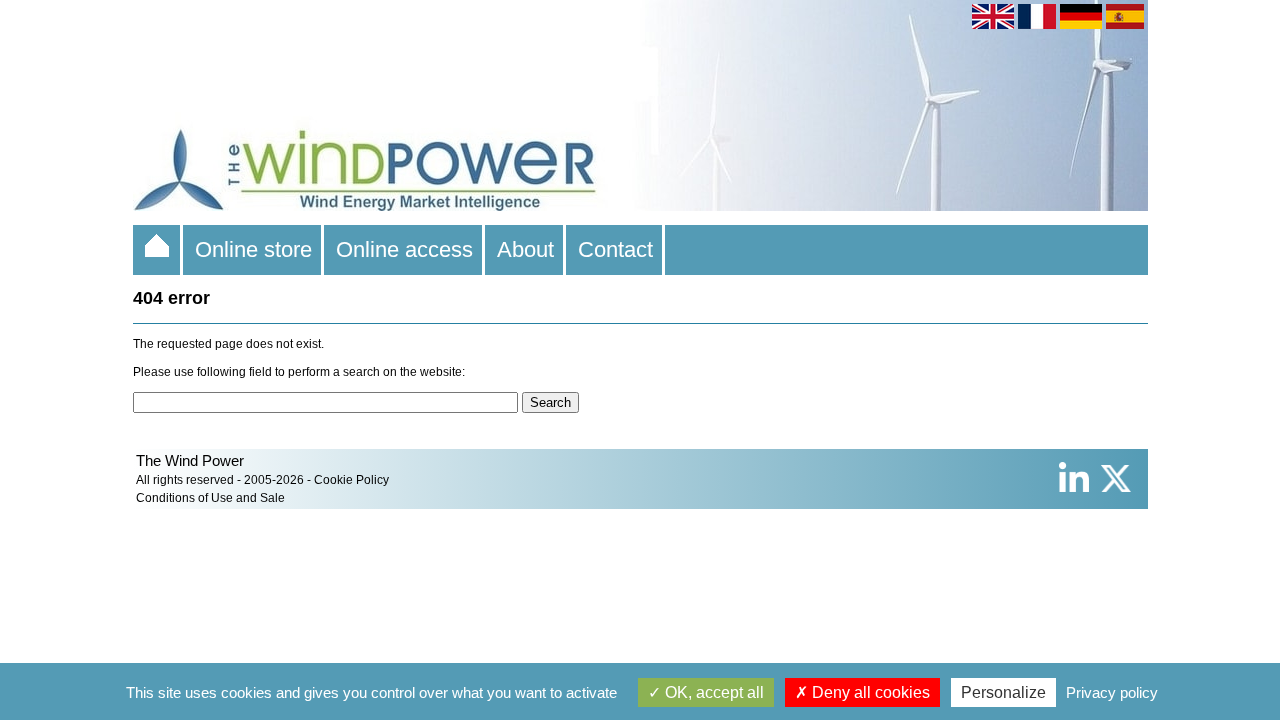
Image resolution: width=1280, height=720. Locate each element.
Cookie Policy (351, 480)
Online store (253, 249)
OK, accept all (712, 692)
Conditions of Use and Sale (210, 498)
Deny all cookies (869, 692)
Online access (404, 249)
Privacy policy (1112, 692)
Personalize (1003, 692)
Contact (615, 249)
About (525, 249)
